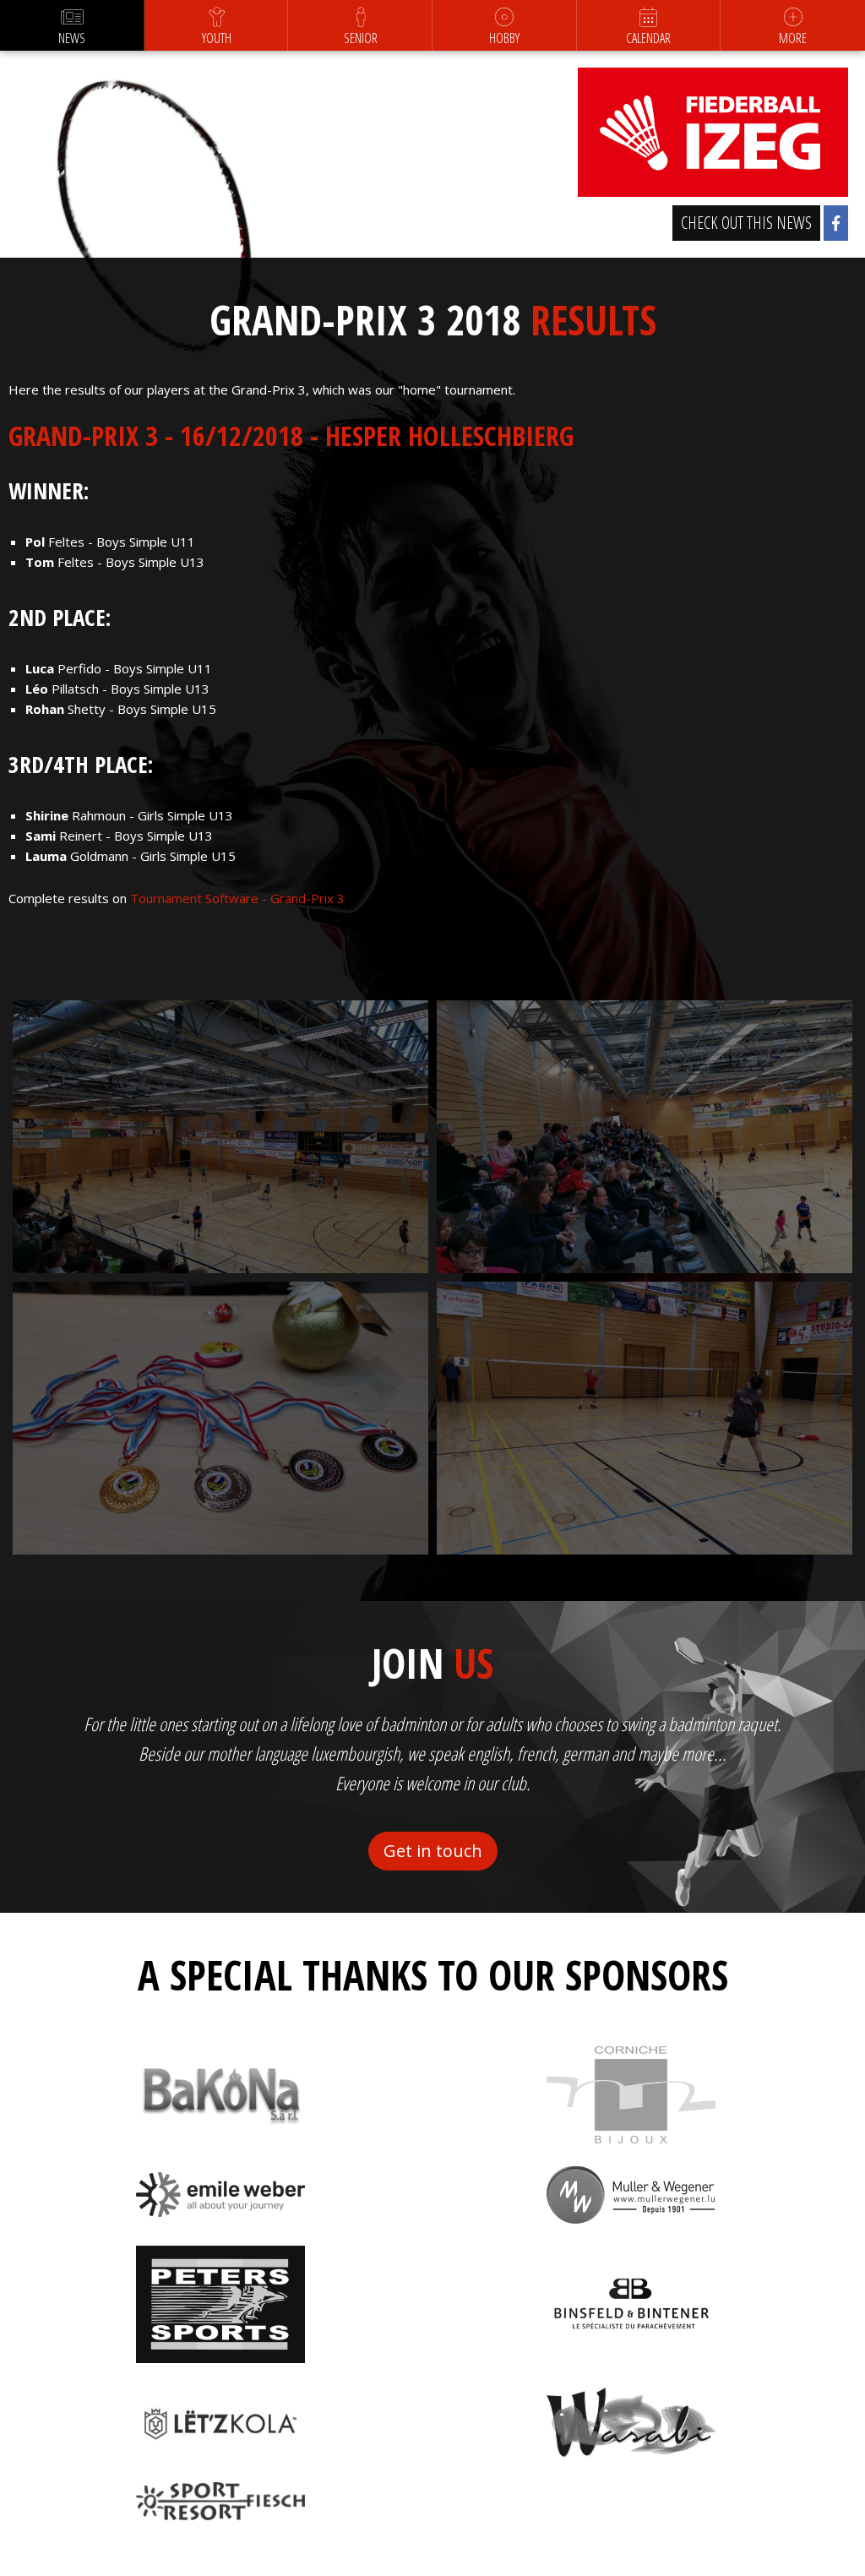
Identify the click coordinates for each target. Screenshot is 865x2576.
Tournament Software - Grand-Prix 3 (237, 898)
